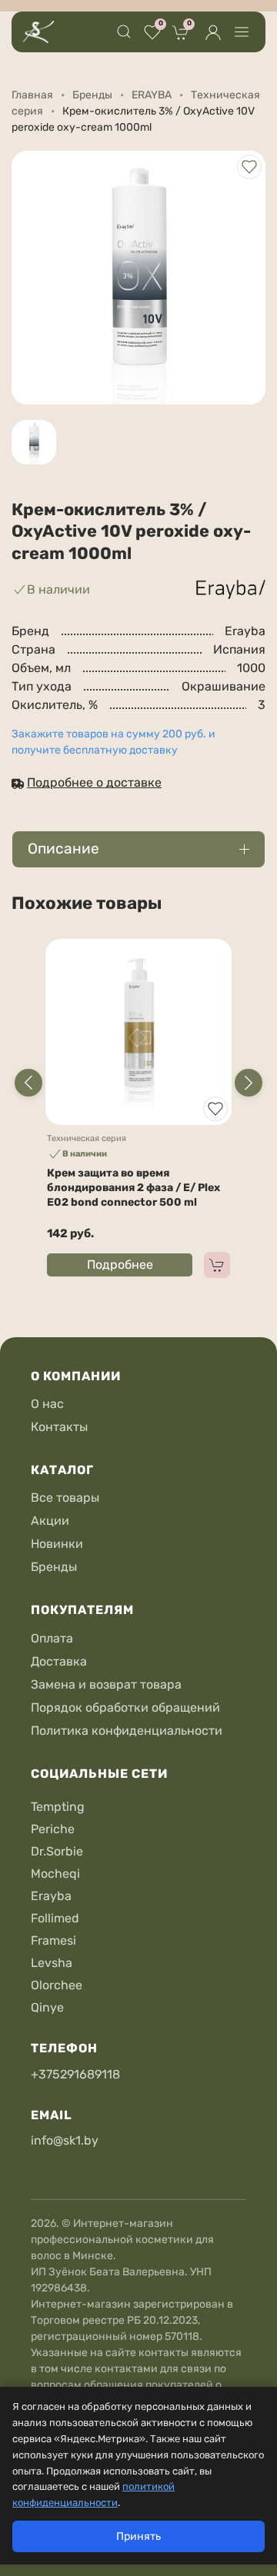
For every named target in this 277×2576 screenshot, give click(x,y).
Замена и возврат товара (106, 1684)
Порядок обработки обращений (125, 1707)
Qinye (47, 2007)
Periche (53, 1829)
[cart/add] (217, 1265)
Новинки (57, 1544)
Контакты (59, 1427)
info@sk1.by (65, 2140)
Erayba (51, 1896)
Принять (138, 2536)
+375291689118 (75, 2074)
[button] (124, 32)
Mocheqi (55, 1874)
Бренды (54, 1567)
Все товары (65, 1498)
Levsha (52, 1963)
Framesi (53, 1940)
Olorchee (57, 1985)
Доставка (59, 1661)
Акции (50, 1521)
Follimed (55, 1918)
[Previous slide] (28, 1083)
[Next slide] (249, 1083)
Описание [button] (63, 849)
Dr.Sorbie (57, 1851)
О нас (47, 1404)
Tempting (58, 1807)
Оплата (52, 1638)
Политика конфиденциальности (127, 1731)
